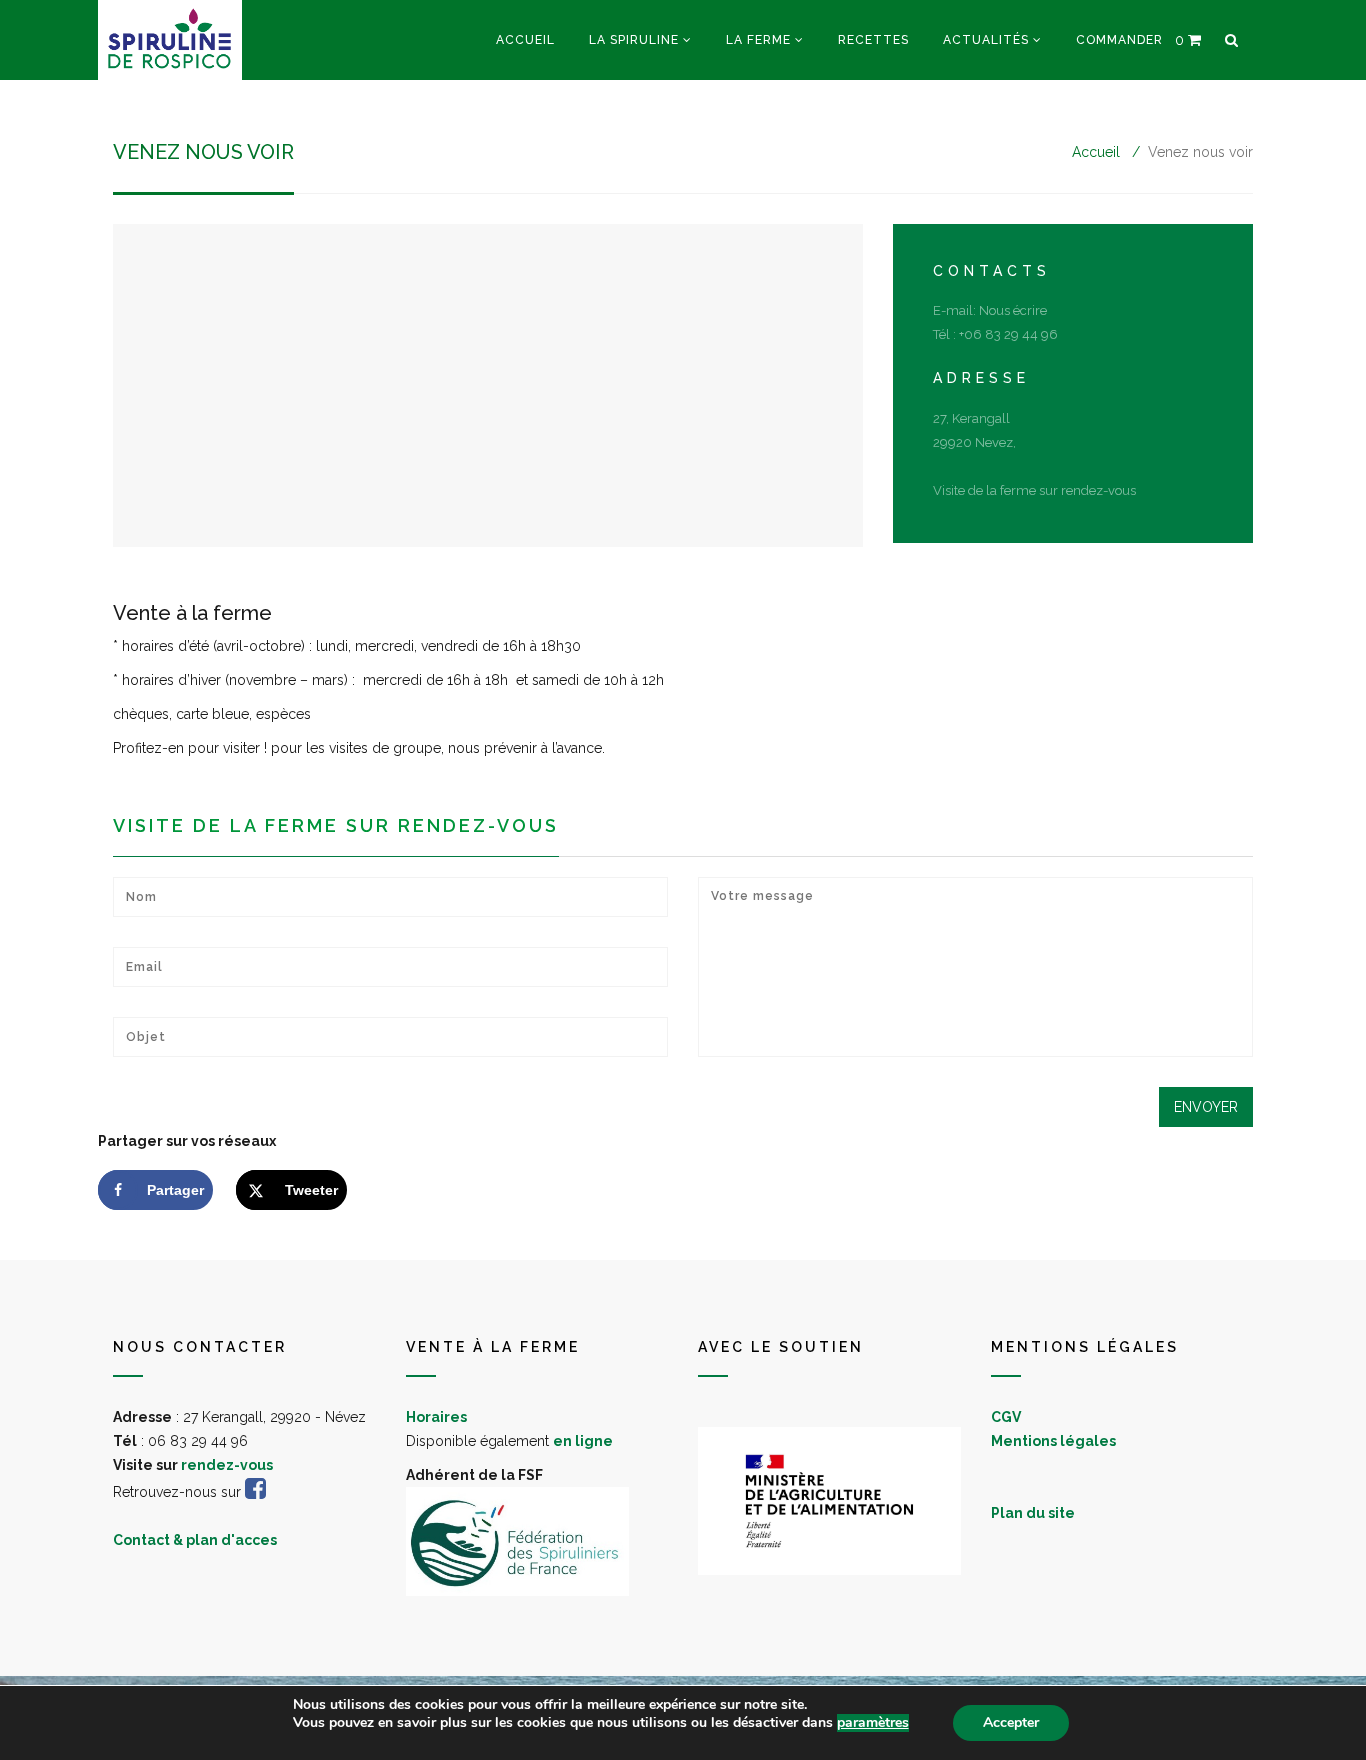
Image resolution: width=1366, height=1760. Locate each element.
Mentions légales (1053, 1441)
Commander (1119, 40)
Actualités (986, 40)
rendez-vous (227, 1465)
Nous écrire (1013, 310)
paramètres (873, 1723)
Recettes (873, 40)
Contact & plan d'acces (195, 1540)
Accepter (1011, 1722)
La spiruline (634, 40)
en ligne (583, 1441)
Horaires (436, 1417)
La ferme (758, 40)
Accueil (525, 40)
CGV (1006, 1417)
